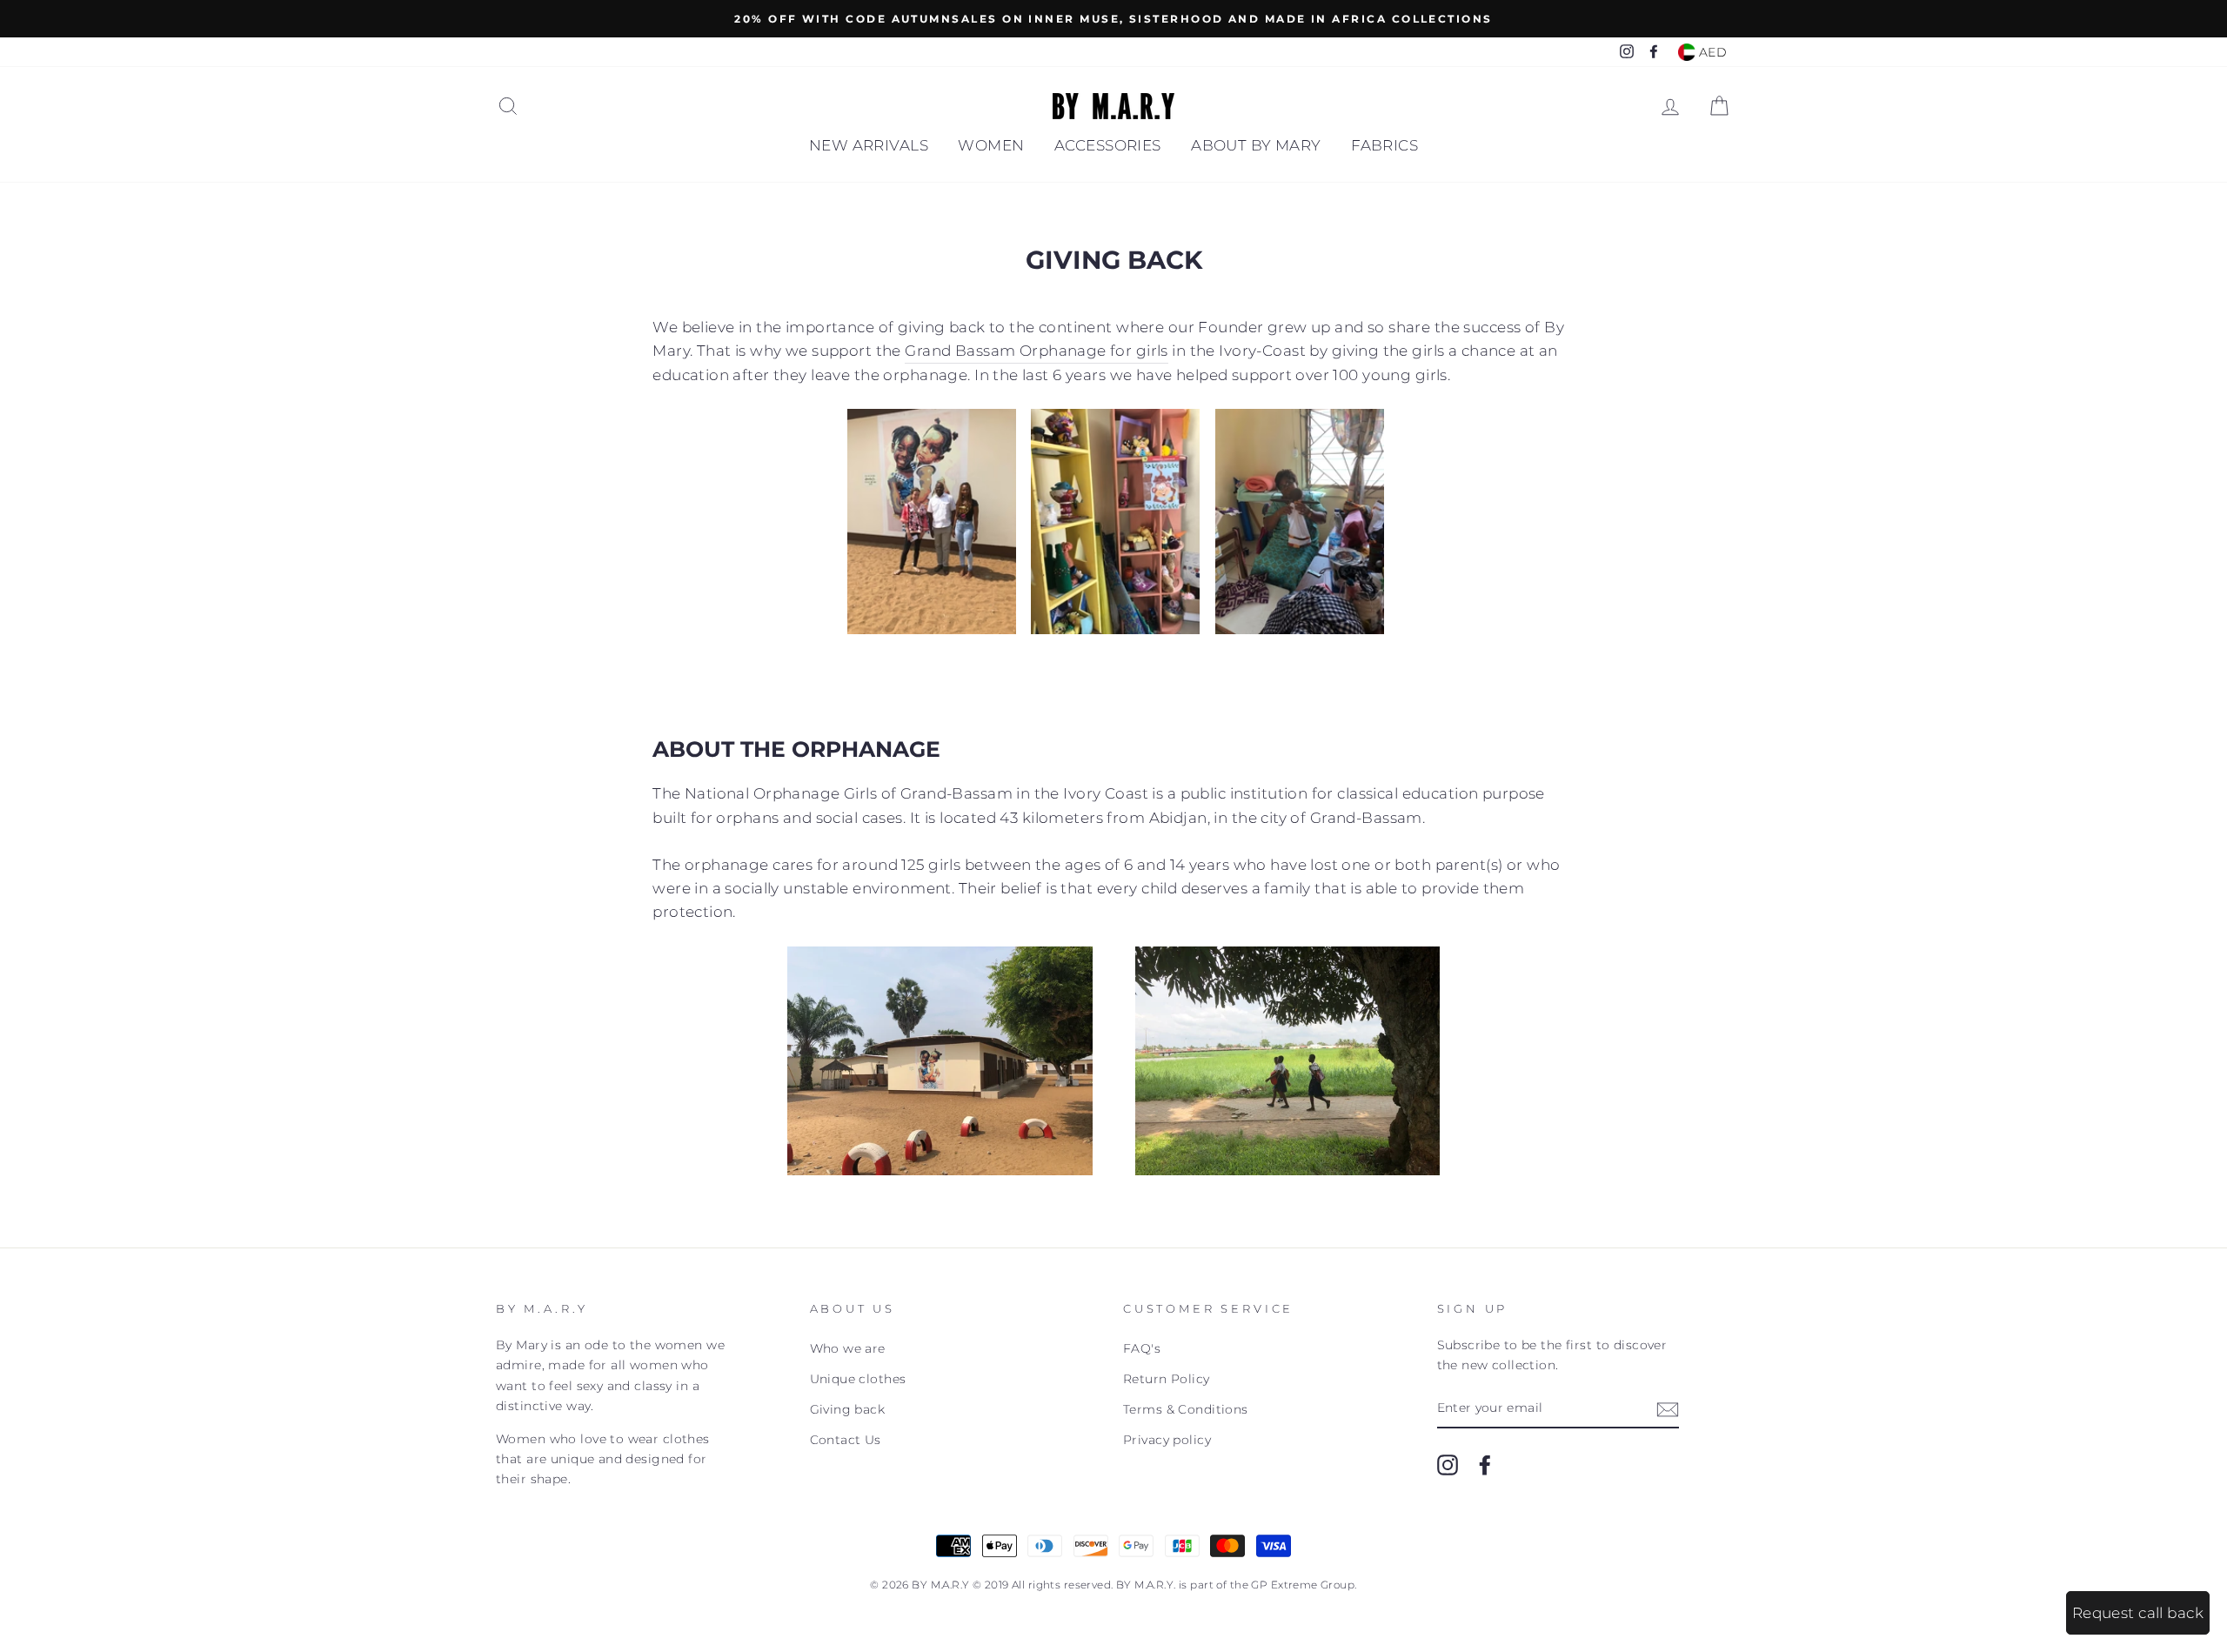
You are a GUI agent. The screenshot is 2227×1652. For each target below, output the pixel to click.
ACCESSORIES (1108, 145)
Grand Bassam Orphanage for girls (1037, 351)
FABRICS (1384, 145)
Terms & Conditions (1186, 1409)
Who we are (848, 1348)
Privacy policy (1167, 1440)
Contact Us (846, 1440)
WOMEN (991, 145)
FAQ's (1142, 1348)
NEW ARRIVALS (869, 145)
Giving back (848, 1409)
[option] (1113, 19)
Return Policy (1167, 1379)
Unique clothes (858, 1379)
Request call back (2138, 1613)
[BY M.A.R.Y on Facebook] (1485, 1465)
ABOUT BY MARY (1256, 145)
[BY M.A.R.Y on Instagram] (1448, 1465)
